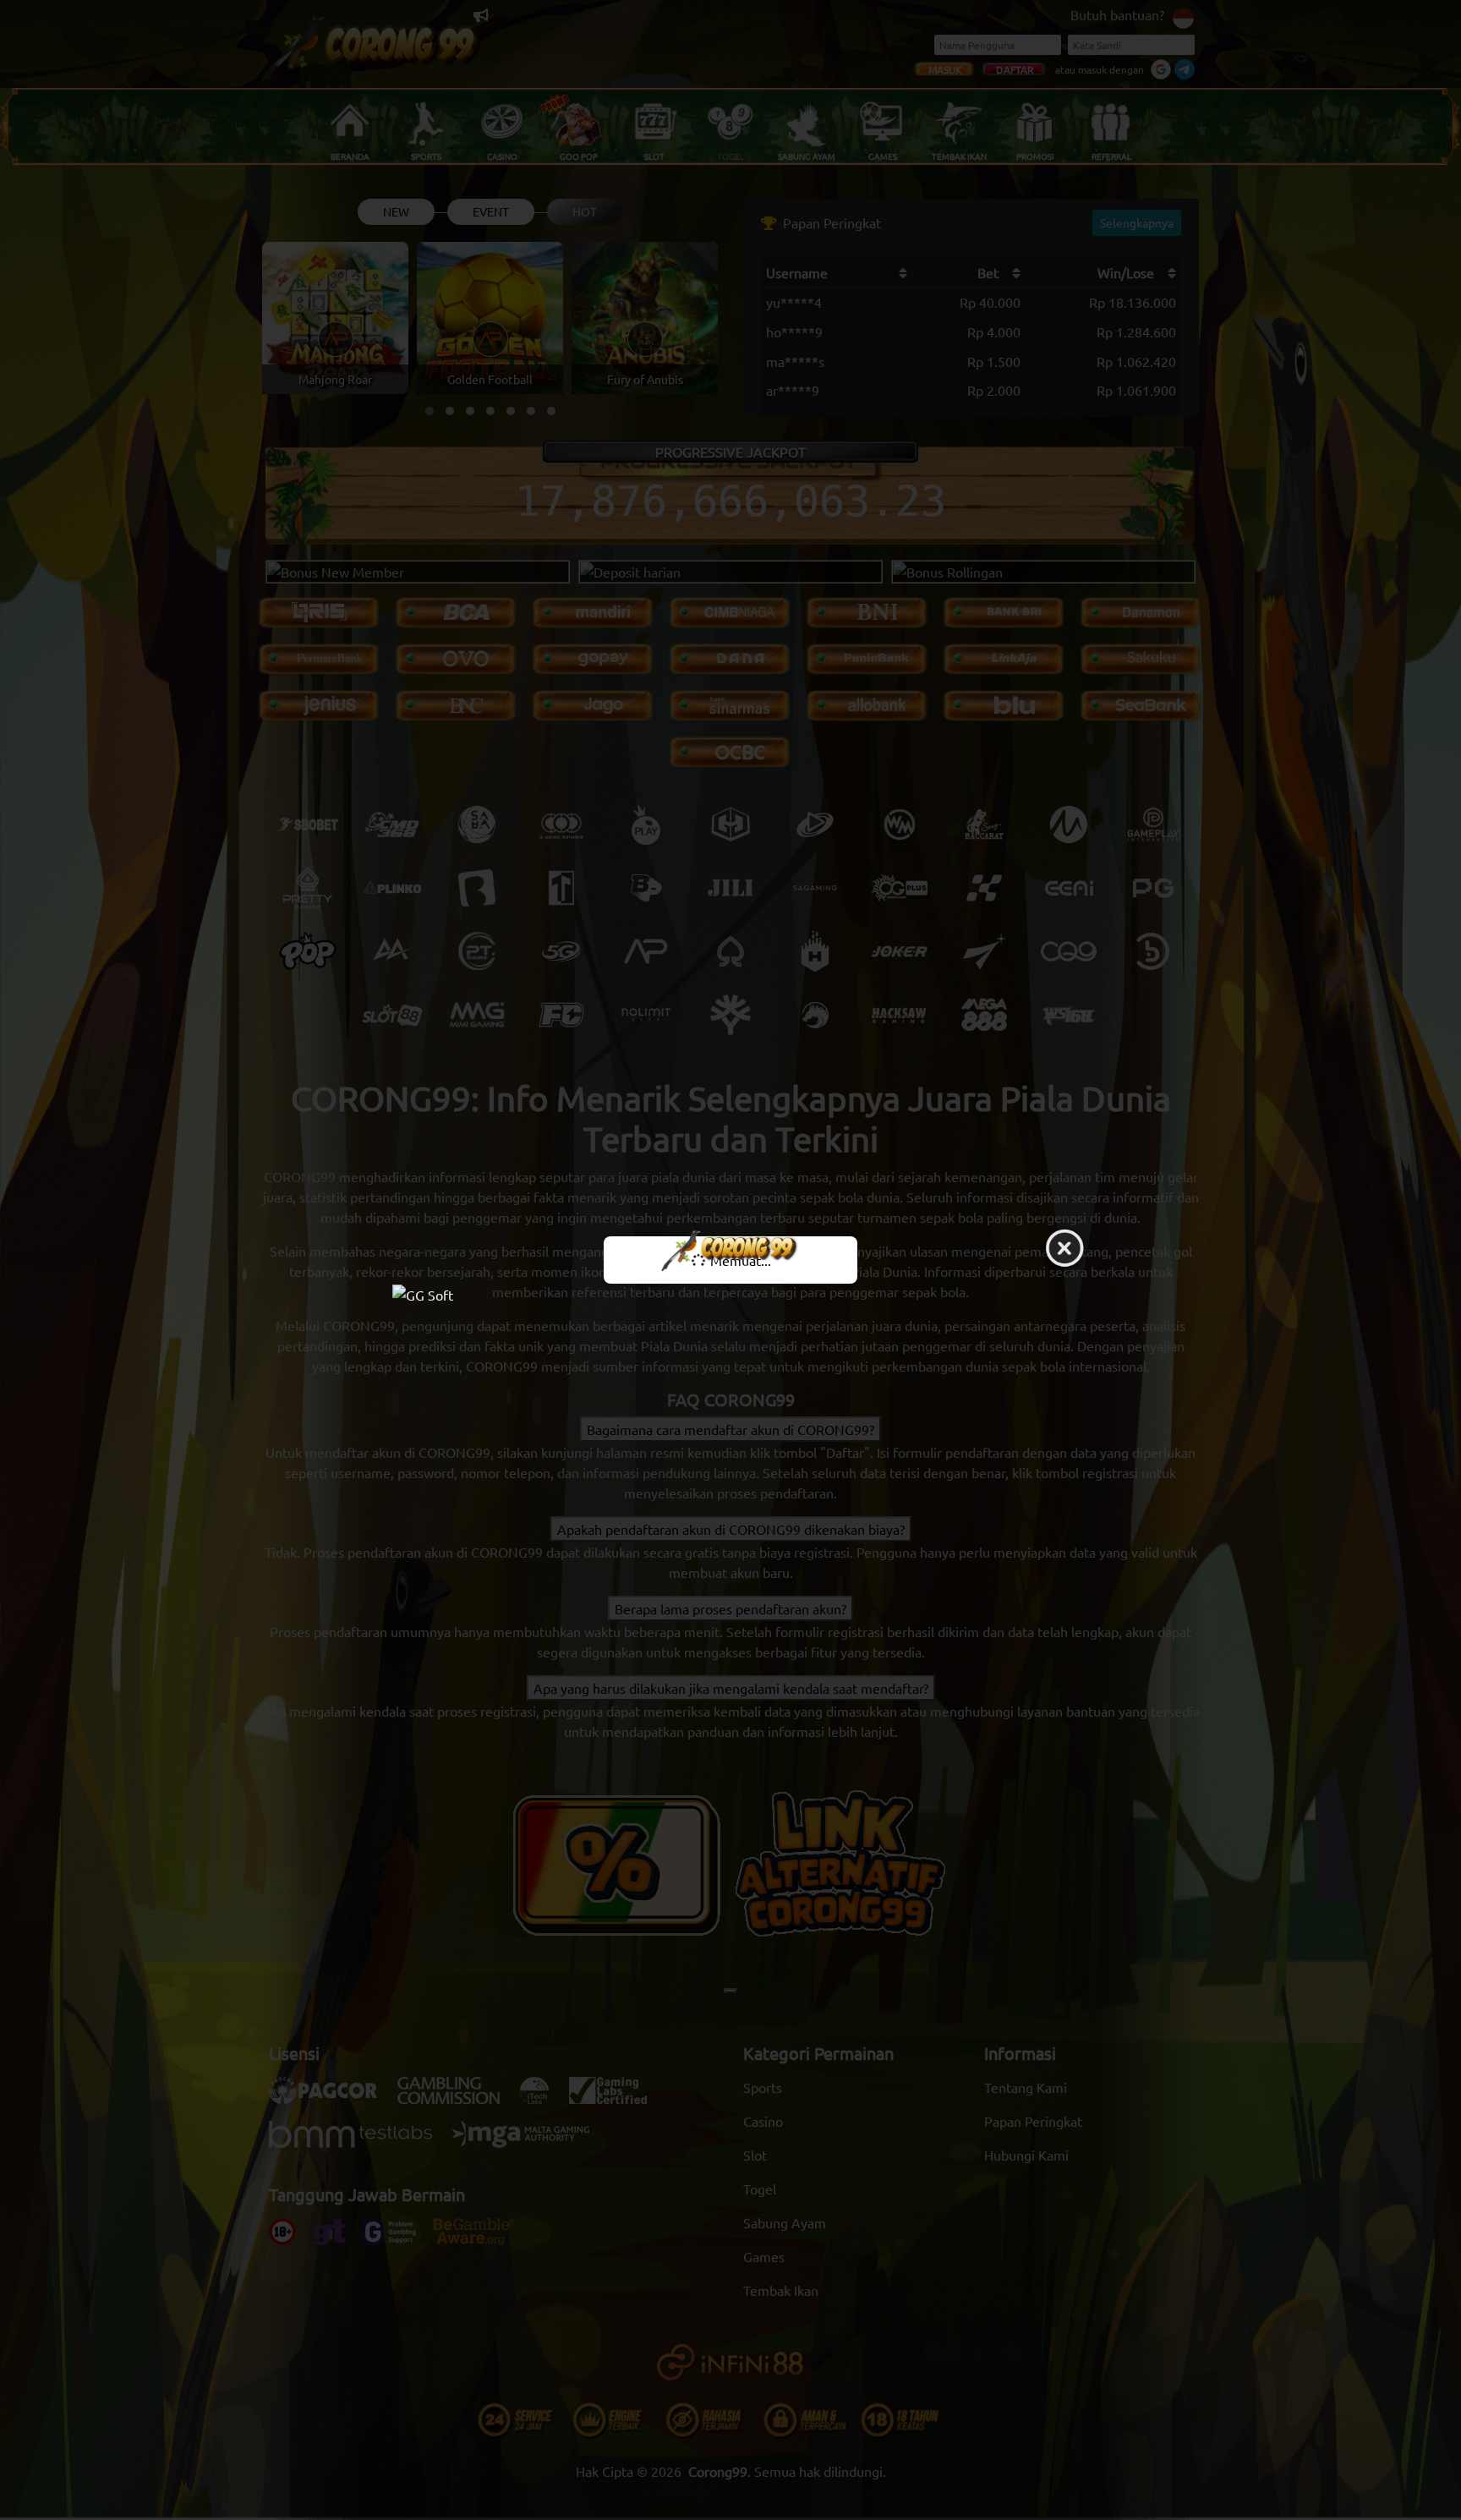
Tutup (1064, 1249)
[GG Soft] (730, 1293)
